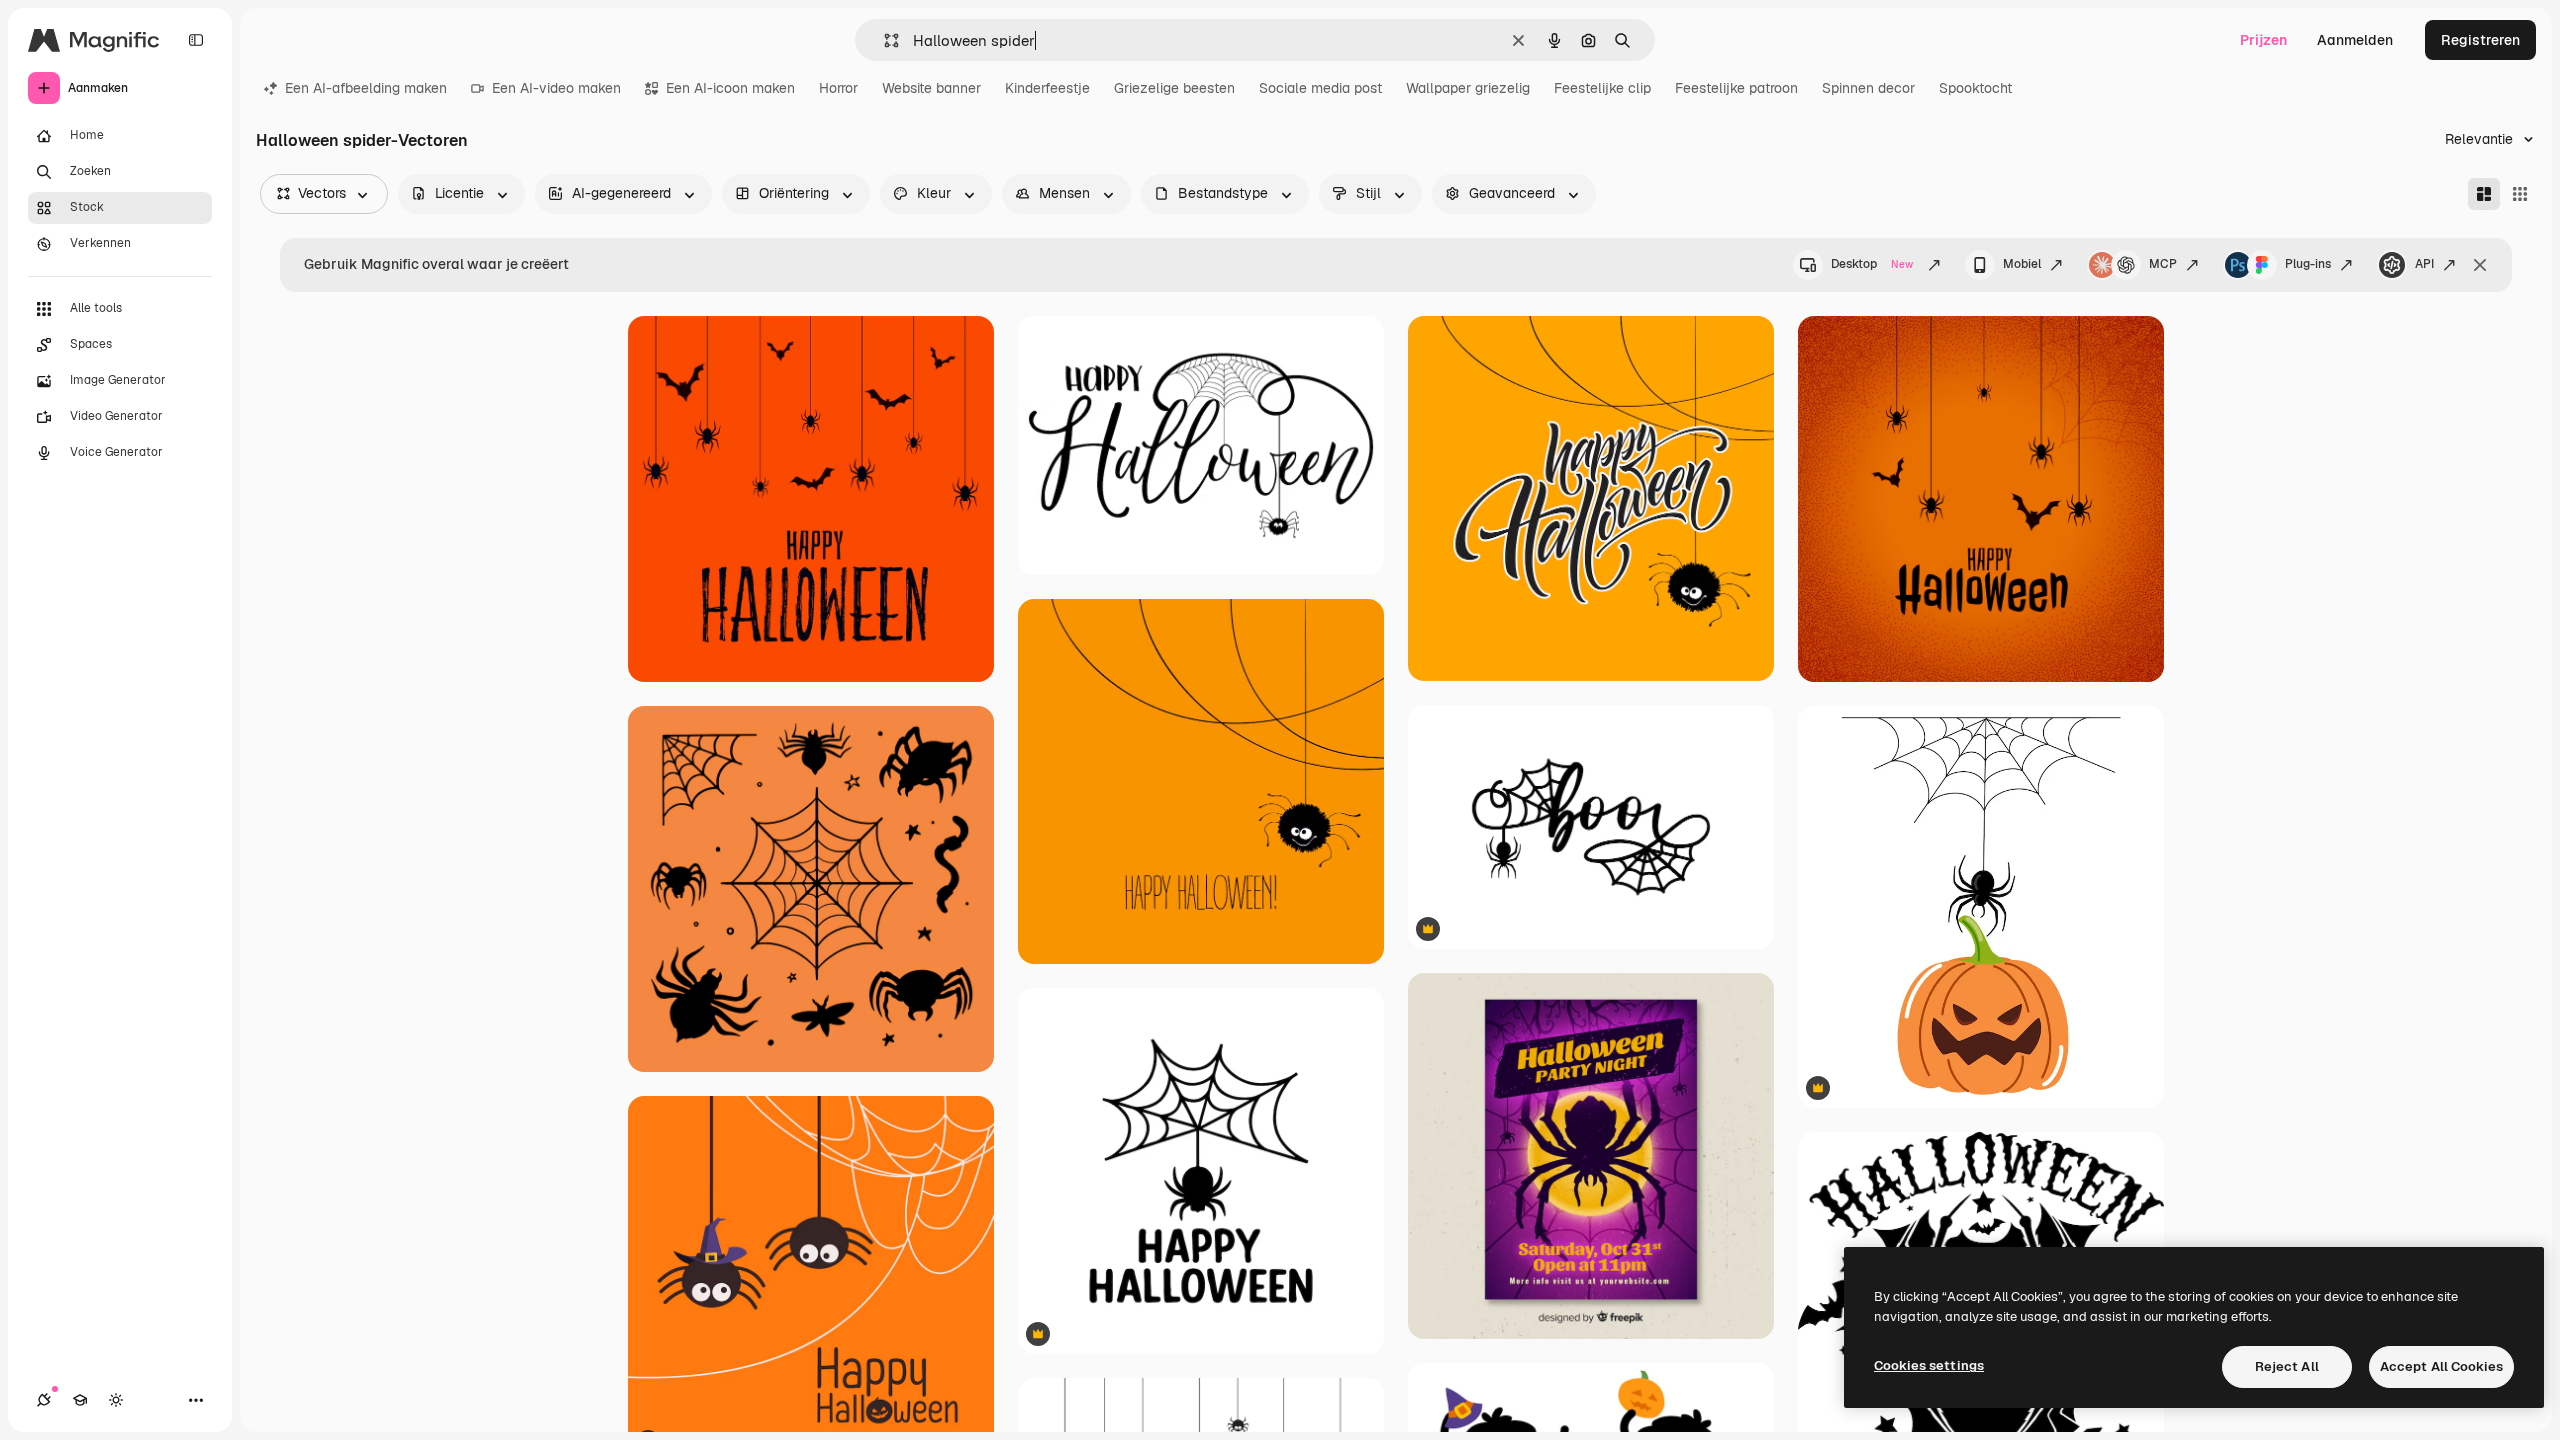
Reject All (2287, 1366)
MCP (2163, 264)
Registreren (2480, 40)
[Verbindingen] (44, 1400)
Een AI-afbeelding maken (366, 88)
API (2424, 264)
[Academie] (80, 1400)
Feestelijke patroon (1736, 88)
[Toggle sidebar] (196, 40)
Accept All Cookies (2441, 1366)
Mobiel (2022, 264)
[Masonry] (2484, 194)
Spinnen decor (1868, 88)
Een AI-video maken (556, 88)
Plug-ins (2308, 264)
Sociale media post (1320, 88)
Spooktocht (1975, 88)
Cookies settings (1929, 1365)
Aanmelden (2355, 40)
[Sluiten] (2480, 265)
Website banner (931, 88)
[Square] (2520, 194)
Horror (838, 88)
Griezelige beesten (1174, 88)
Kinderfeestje (1047, 88)
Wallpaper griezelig (1468, 88)
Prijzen (2263, 40)
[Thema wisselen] (116, 1400)
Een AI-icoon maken (730, 88)
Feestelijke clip (1602, 88)
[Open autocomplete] (883, 40)
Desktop (1872, 264)
